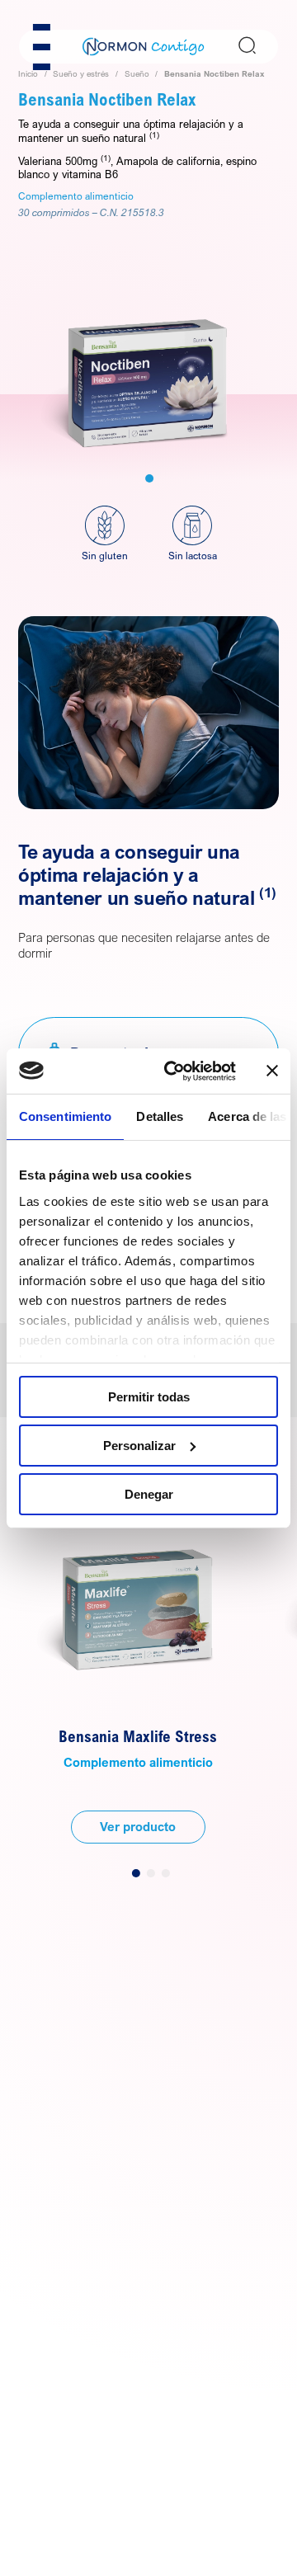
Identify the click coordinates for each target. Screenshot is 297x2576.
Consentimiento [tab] (65, 1116)
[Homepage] (144, 45)
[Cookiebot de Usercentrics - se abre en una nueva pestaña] (174, 1071)
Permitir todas (149, 1397)
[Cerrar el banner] (272, 1071)
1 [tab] (149, 478)
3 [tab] (166, 1873)
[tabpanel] (148, 350)
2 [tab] (151, 1873)
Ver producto (138, 1826)
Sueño (137, 74)
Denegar (149, 1493)
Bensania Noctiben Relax (214, 74)
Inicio (28, 74)
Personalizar (139, 1446)
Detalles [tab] (160, 1116)
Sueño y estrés (81, 74)
